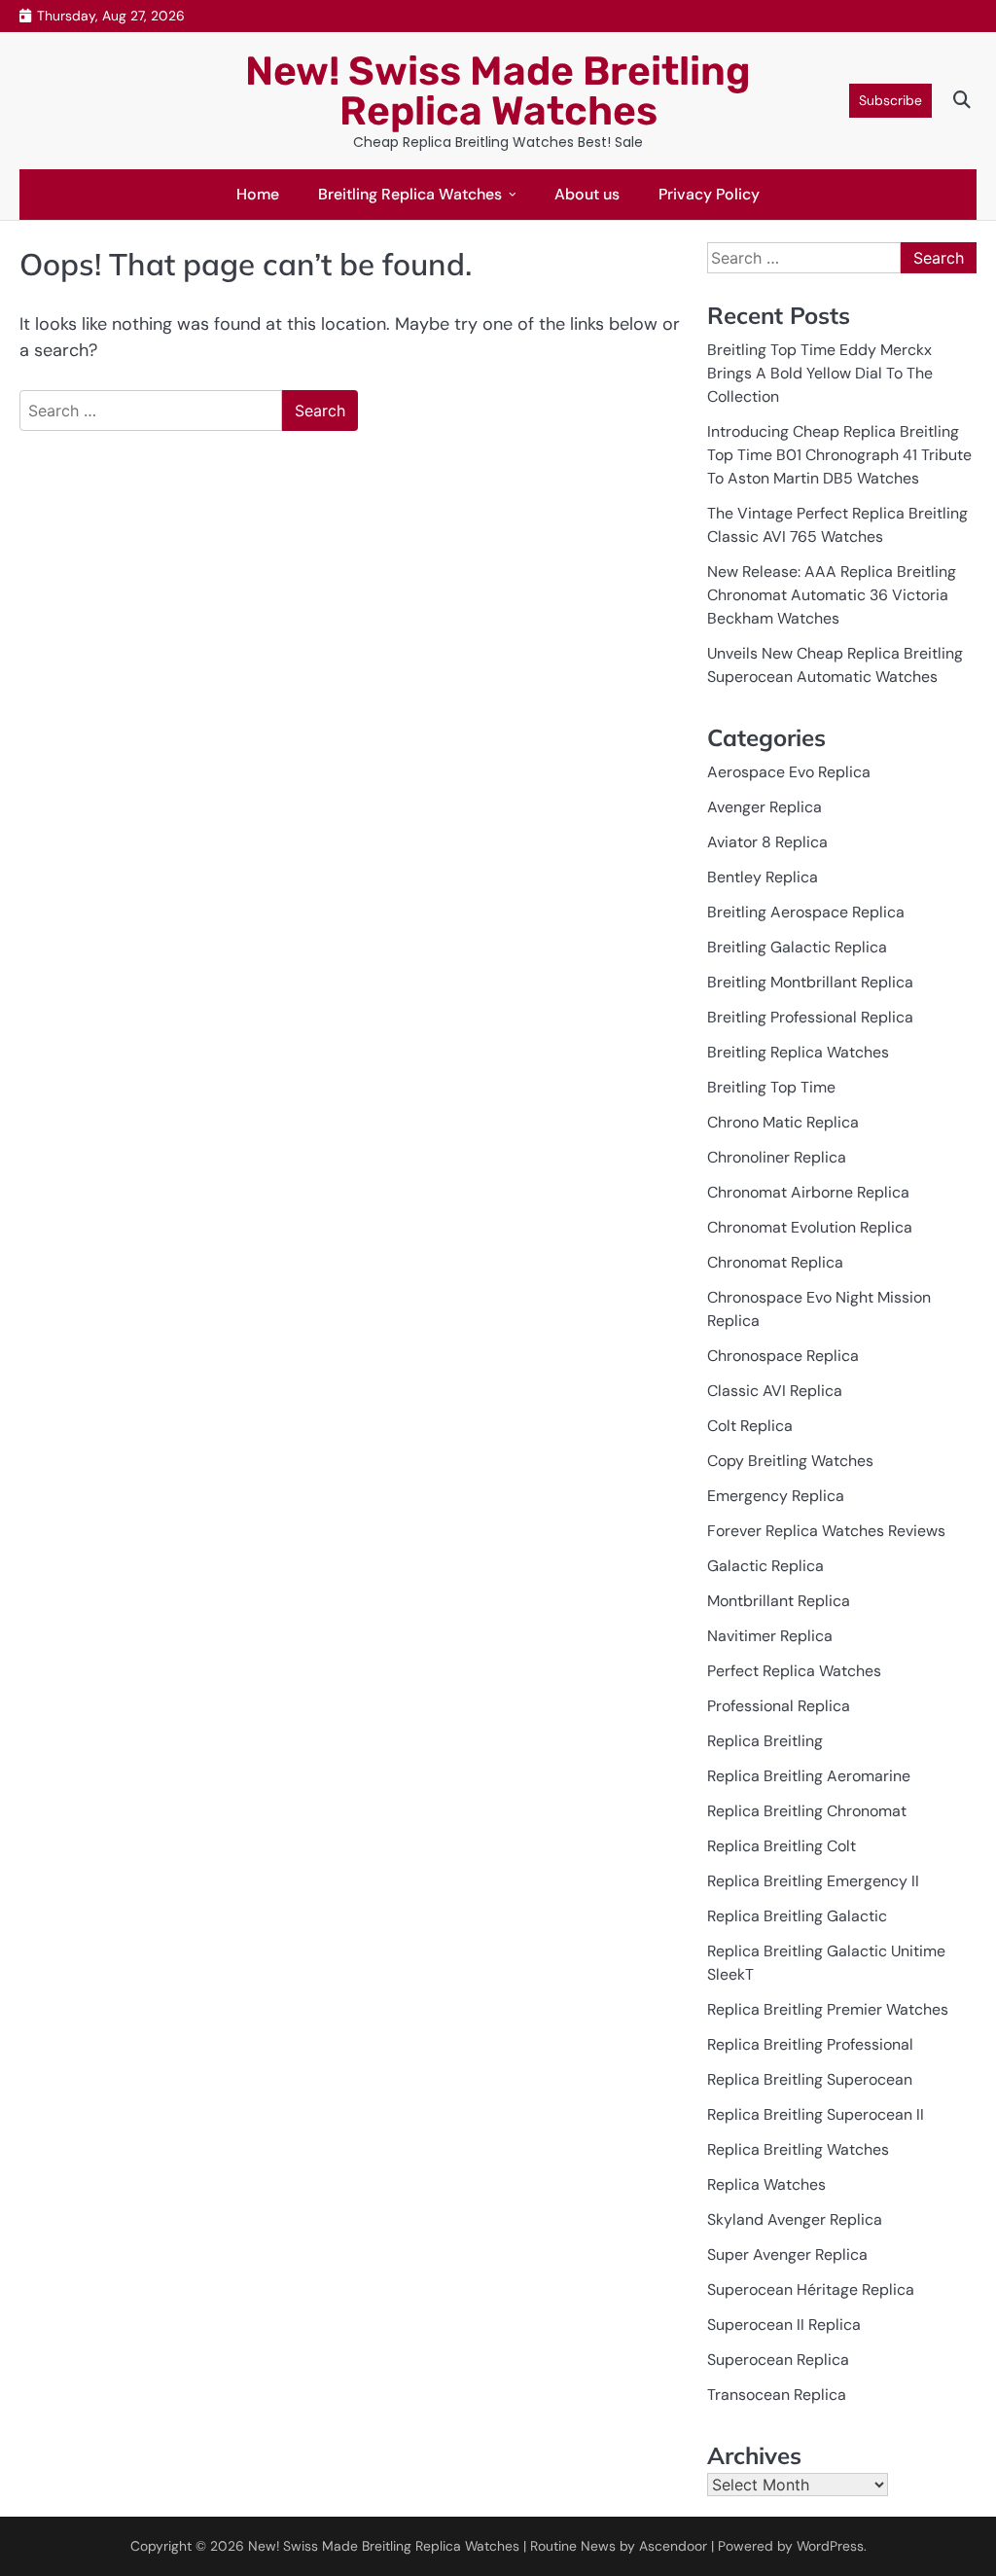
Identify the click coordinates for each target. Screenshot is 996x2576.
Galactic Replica (765, 1566)
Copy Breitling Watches (790, 1461)
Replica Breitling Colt (782, 1846)
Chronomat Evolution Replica (810, 1227)
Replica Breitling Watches (798, 2149)
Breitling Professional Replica (810, 1017)
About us (587, 194)
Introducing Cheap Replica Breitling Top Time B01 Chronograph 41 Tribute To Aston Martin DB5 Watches (839, 455)
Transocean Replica (777, 2395)
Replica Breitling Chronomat (807, 1811)
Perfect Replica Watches (794, 1671)
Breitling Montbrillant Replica (810, 982)
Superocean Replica (778, 2360)
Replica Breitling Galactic (797, 1916)
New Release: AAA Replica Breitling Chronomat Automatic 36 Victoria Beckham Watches (832, 595)
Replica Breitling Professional (810, 2044)
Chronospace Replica (783, 1356)
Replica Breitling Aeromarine (809, 1776)
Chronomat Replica (775, 1262)
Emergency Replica (776, 1496)
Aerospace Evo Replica (789, 772)
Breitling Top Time (771, 1087)
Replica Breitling (765, 1741)
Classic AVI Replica (775, 1391)
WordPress (830, 2546)
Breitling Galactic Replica (797, 947)
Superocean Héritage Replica (811, 2290)
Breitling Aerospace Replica (806, 912)
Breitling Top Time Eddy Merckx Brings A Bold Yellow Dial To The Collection (820, 373)
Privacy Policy (709, 194)
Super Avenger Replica (787, 2254)
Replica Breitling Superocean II (816, 2114)
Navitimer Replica (770, 1636)
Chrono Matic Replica (783, 1122)
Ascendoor (673, 2546)
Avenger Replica (765, 807)
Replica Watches (766, 2184)
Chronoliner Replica (777, 1157)
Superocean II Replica (784, 2325)
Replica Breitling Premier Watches (828, 2009)
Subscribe (890, 100)
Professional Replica (779, 1706)
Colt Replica (750, 1426)
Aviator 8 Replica (767, 842)
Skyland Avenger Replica (795, 2219)
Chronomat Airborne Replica (808, 1192)
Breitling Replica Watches (410, 194)
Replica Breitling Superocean (810, 2079)
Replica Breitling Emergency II (813, 1881)
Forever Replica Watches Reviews (826, 1531)
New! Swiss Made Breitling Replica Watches (498, 91)
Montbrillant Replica (779, 1601)
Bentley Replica (763, 877)
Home (258, 194)
